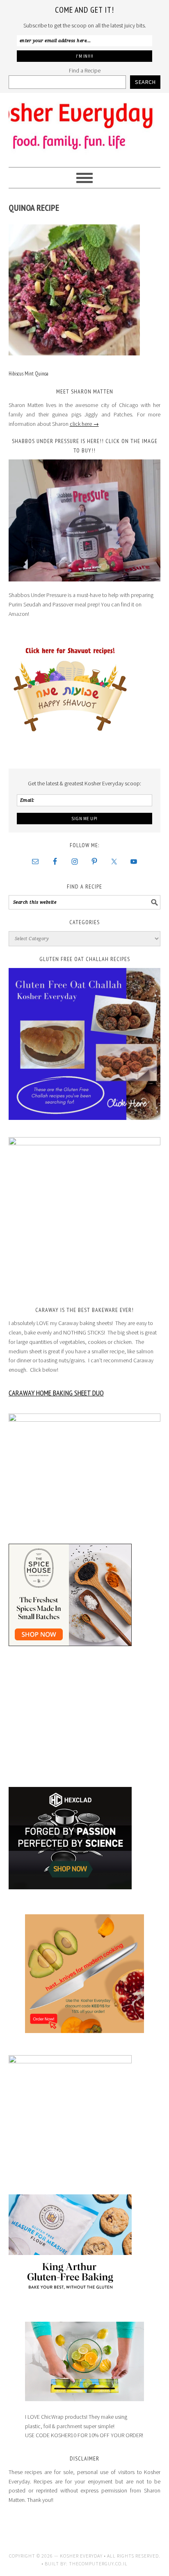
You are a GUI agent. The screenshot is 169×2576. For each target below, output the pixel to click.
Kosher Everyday (85, 127)
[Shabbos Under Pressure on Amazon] (85, 520)
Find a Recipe (85, 70)
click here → (84, 424)
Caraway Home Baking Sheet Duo (56, 1393)
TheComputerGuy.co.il (98, 2564)
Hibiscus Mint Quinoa (29, 374)
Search (145, 82)
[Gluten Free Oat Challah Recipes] (85, 1044)
